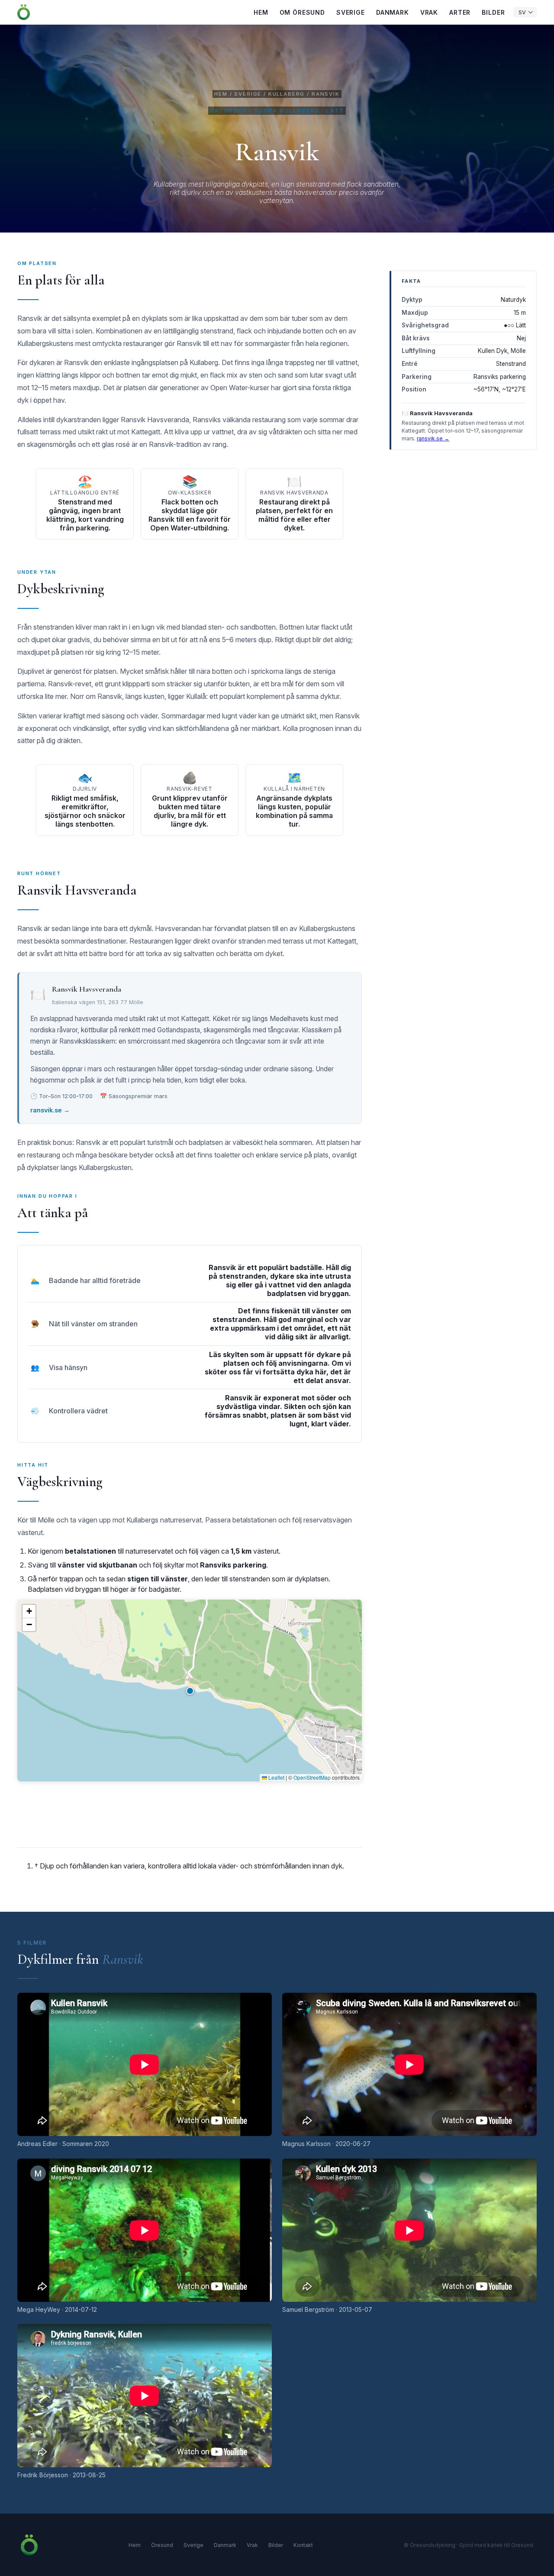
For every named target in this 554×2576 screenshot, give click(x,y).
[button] (190, 1690)
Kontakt (303, 2545)
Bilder (493, 12)
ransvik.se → (50, 1110)
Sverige (351, 12)
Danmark (393, 12)
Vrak (429, 12)
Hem (261, 12)
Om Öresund (302, 12)
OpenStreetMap (312, 1777)
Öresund (162, 2545)
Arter (460, 12)
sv (522, 12)
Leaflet (276, 1777)
